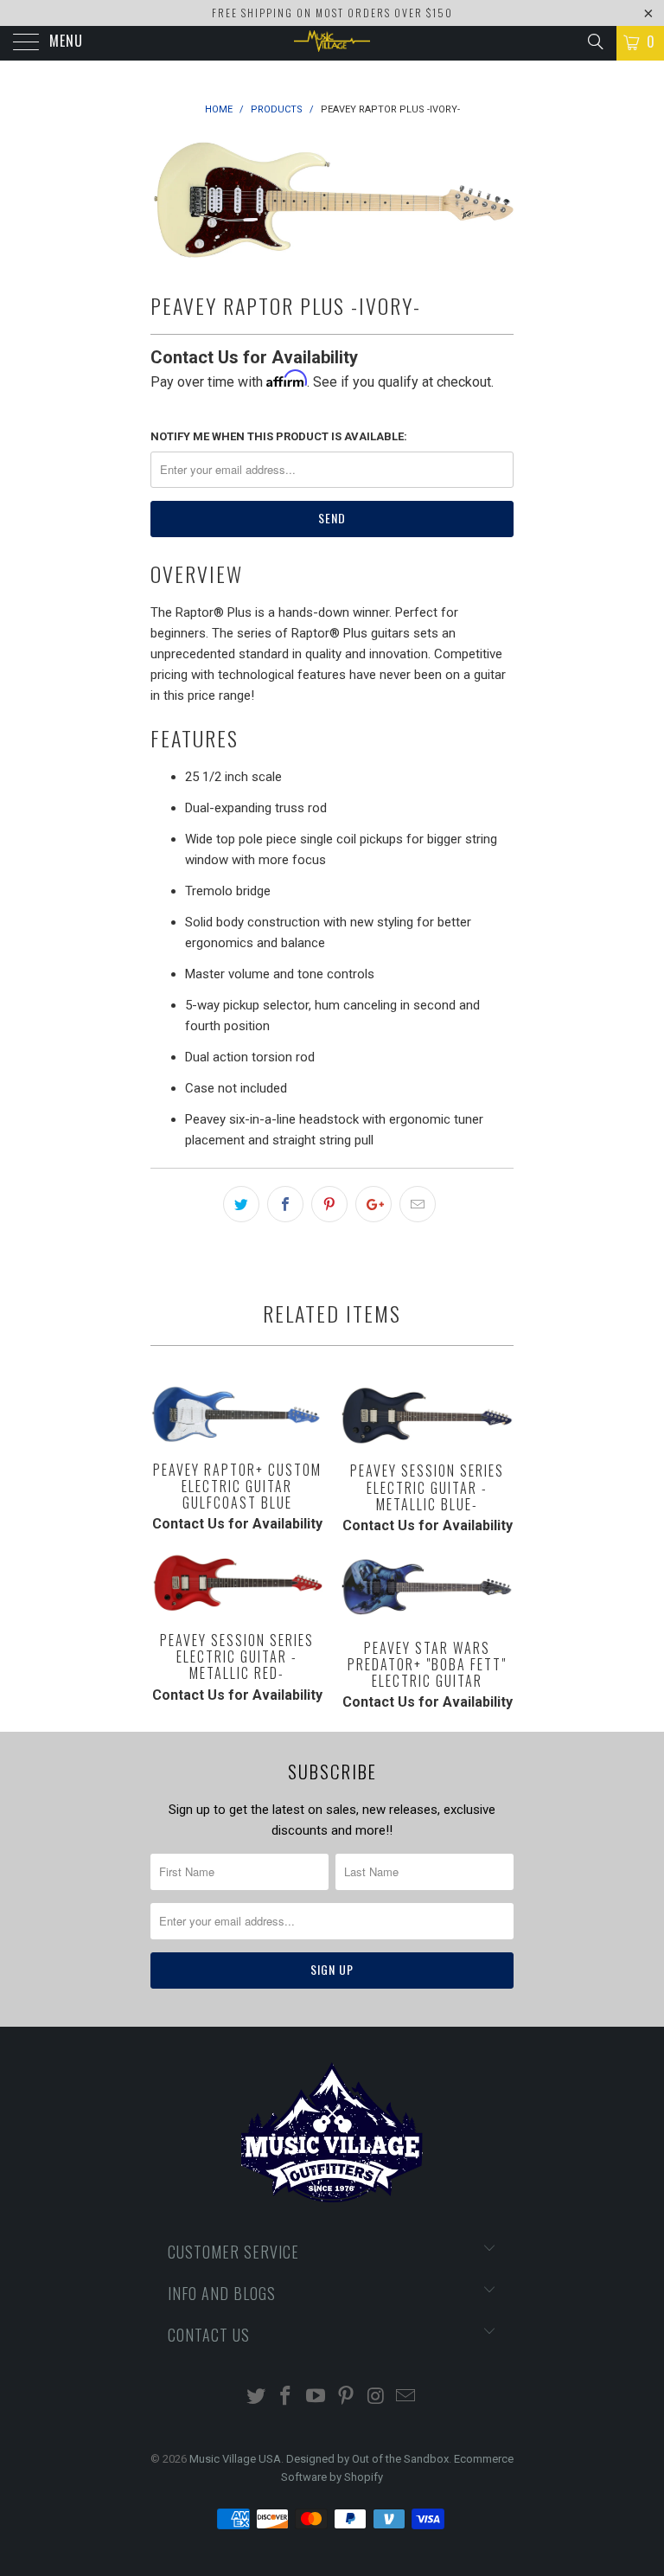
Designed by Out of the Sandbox (367, 2459)
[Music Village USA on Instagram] (376, 2397)
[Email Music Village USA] (406, 2397)
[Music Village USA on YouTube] (316, 2397)
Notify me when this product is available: (279, 436)
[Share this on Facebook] (285, 1204)
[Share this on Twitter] (241, 1204)
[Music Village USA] (332, 43)
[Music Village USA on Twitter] (256, 2397)
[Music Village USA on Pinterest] (347, 2397)
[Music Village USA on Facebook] (286, 2397)
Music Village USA (235, 2459)
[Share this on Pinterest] (329, 1204)
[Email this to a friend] (418, 1204)
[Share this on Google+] (373, 1204)
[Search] (594, 42)
